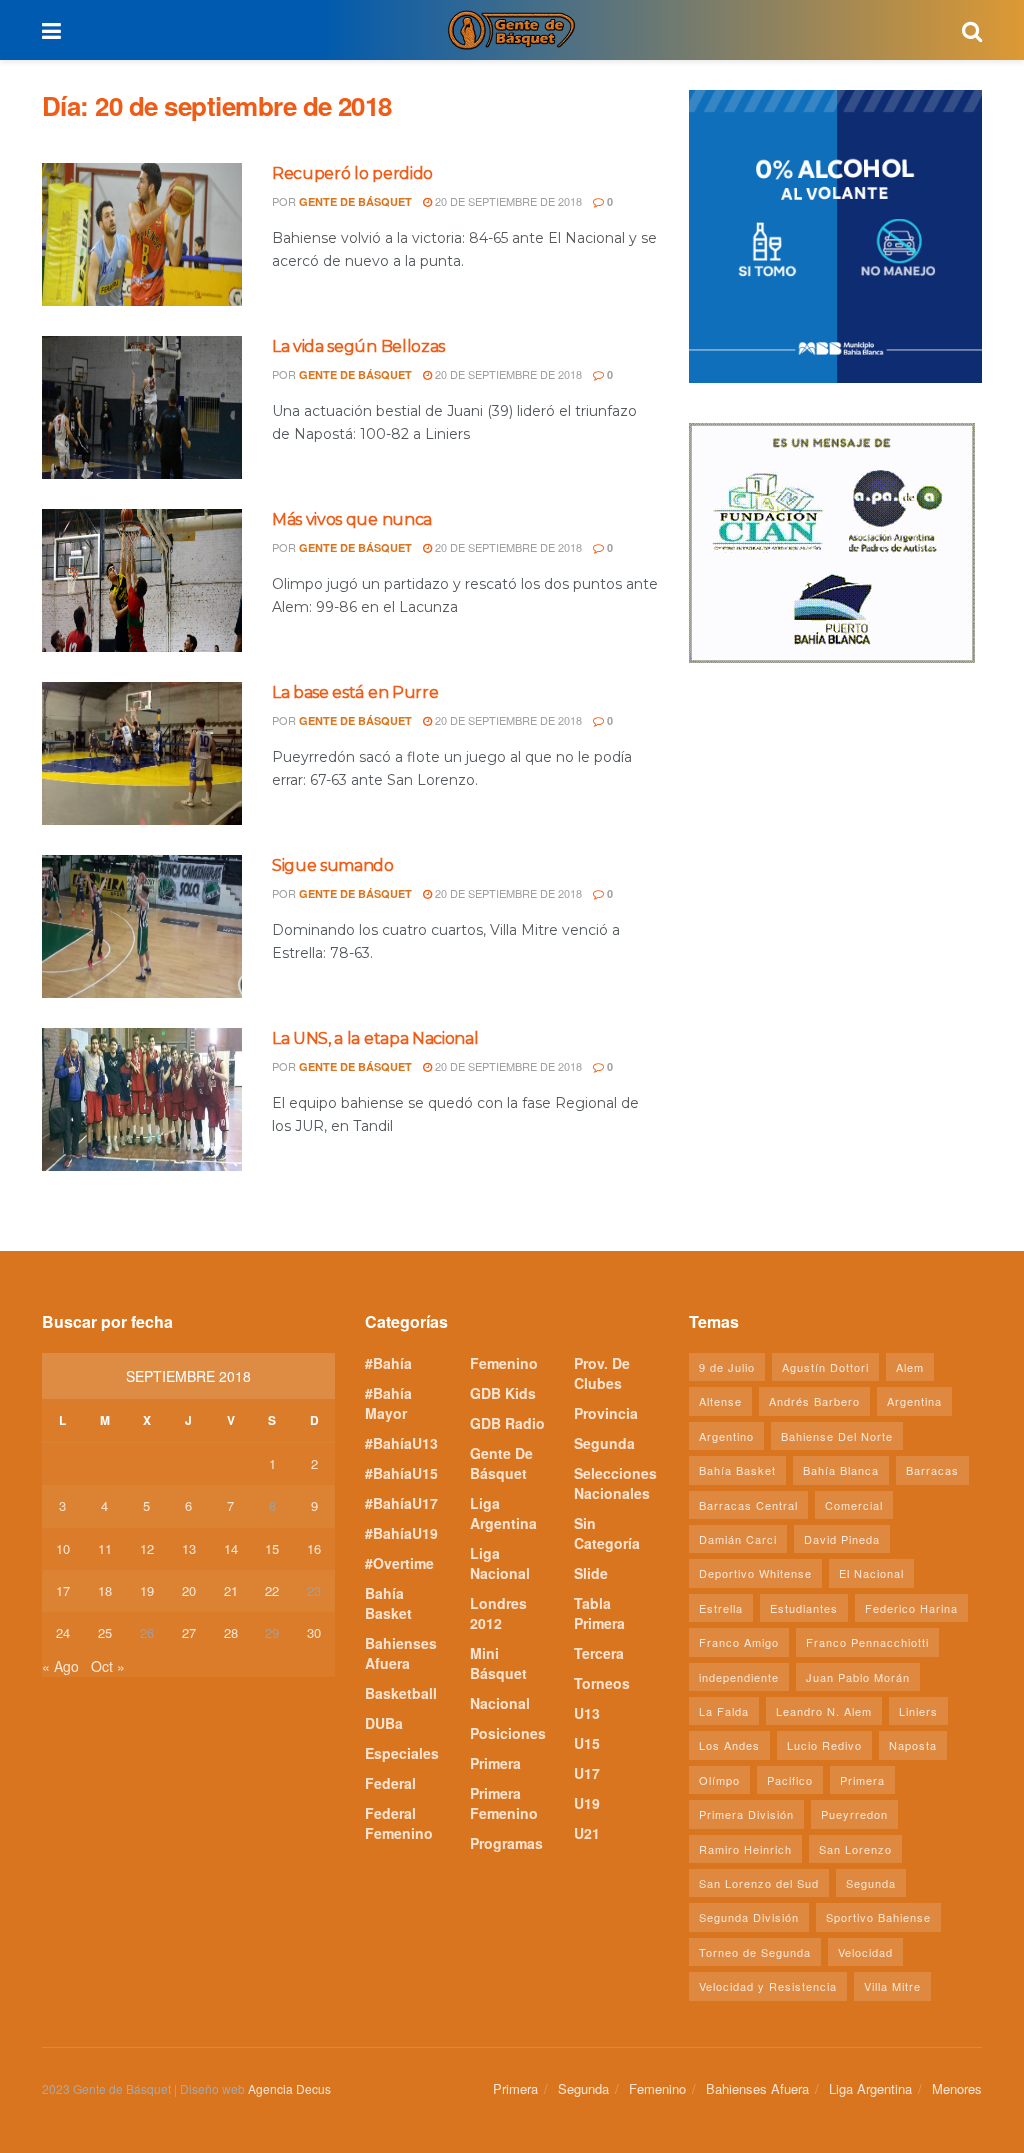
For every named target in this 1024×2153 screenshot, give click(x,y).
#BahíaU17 (401, 1503)
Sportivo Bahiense (878, 1917)
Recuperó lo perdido (352, 173)
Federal (390, 1783)
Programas (506, 1843)
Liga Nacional (500, 1563)
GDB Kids (503, 1393)
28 (231, 1632)
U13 (587, 1713)
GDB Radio (507, 1423)
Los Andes (729, 1745)
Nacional (500, 1703)
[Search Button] (972, 30)
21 (231, 1590)
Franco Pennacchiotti (867, 1642)
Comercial (854, 1505)
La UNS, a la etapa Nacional (375, 1038)
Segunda (604, 1443)
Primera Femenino (504, 1803)
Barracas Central (748, 1505)
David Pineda (842, 1539)
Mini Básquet (498, 1663)
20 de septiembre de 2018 (507, 201)
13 (189, 1548)
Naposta (913, 1745)
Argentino (726, 1436)
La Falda (724, 1711)
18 (105, 1590)
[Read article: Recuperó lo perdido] (142, 234)
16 (314, 1548)
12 (147, 1548)
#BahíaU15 (401, 1473)
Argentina (914, 1401)
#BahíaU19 (401, 1533)
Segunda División (749, 1917)
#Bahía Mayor (388, 1403)
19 (147, 1590)
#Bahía (388, 1363)
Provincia (606, 1413)
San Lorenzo (855, 1849)
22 (272, 1590)
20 (189, 1590)
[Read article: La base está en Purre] (142, 753)
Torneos (602, 1683)
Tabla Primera (599, 1613)
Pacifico (790, 1780)
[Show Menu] (51, 30)
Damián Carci (738, 1539)
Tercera (599, 1653)
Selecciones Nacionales (615, 1483)
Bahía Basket (388, 1603)
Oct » (108, 1666)
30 (314, 1632)
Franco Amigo (739, 1642)
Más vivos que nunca (352, 519)
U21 (587, 1833)
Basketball (401, 1693)
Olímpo (719, 1780)
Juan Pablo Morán (858, 1677)
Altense (720, 1401)
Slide (591, 1573)
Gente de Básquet (355, 201)
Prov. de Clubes (602, 1373)
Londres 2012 (498, 1613)
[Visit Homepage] (511, 30)
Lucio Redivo (824, 1745)
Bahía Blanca (841, 1470)
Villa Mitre (892, 1986)
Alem (910, 1367)
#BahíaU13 (401, 1443)
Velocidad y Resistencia (768, 1986)
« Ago (60, 1666)
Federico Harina (911, 1608)
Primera (495, 1763)
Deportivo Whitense (755, 1573)
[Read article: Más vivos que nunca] (142, 580)
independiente (739, 1677)
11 (105, 1548)
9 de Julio (727, 1367)
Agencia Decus (289, 2088)
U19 (587, 1803)
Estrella (721, 1608)
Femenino (504, 1363)
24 (63, 1632)
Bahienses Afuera (401, 1653)
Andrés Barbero (814, 1401)
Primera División (746, 1814)
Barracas (932, 1470)
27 (189, 1632)
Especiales (402, 1753)
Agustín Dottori (825, 1367)
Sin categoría (607, 1533)
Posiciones (508, 1733)
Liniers (918, 1711)
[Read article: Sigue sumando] (142, 926)
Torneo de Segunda (755, 1952)
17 (63, 1590)
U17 (587, 1773)
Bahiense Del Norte (837, 1436)
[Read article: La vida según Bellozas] (142, 407)
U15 (587, 1743)
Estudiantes (804, 1608)
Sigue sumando (333, 865)
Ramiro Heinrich (745, 1849)
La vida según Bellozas (358, 346)
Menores (957, 2088)
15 (272, 1548)
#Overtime (399, 1563)
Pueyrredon (854, 1814)
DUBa (384, 1723)
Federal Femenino (399, 1823)
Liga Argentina (503, 1513)
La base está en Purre (355, 692)
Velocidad (865, 1952)
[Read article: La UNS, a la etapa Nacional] (142, 1099)
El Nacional (871, 1573)
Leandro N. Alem (824, 1711)
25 (105, 1632)
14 (231, 1548)
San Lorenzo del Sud (759, 1883)
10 (63, 1548)
